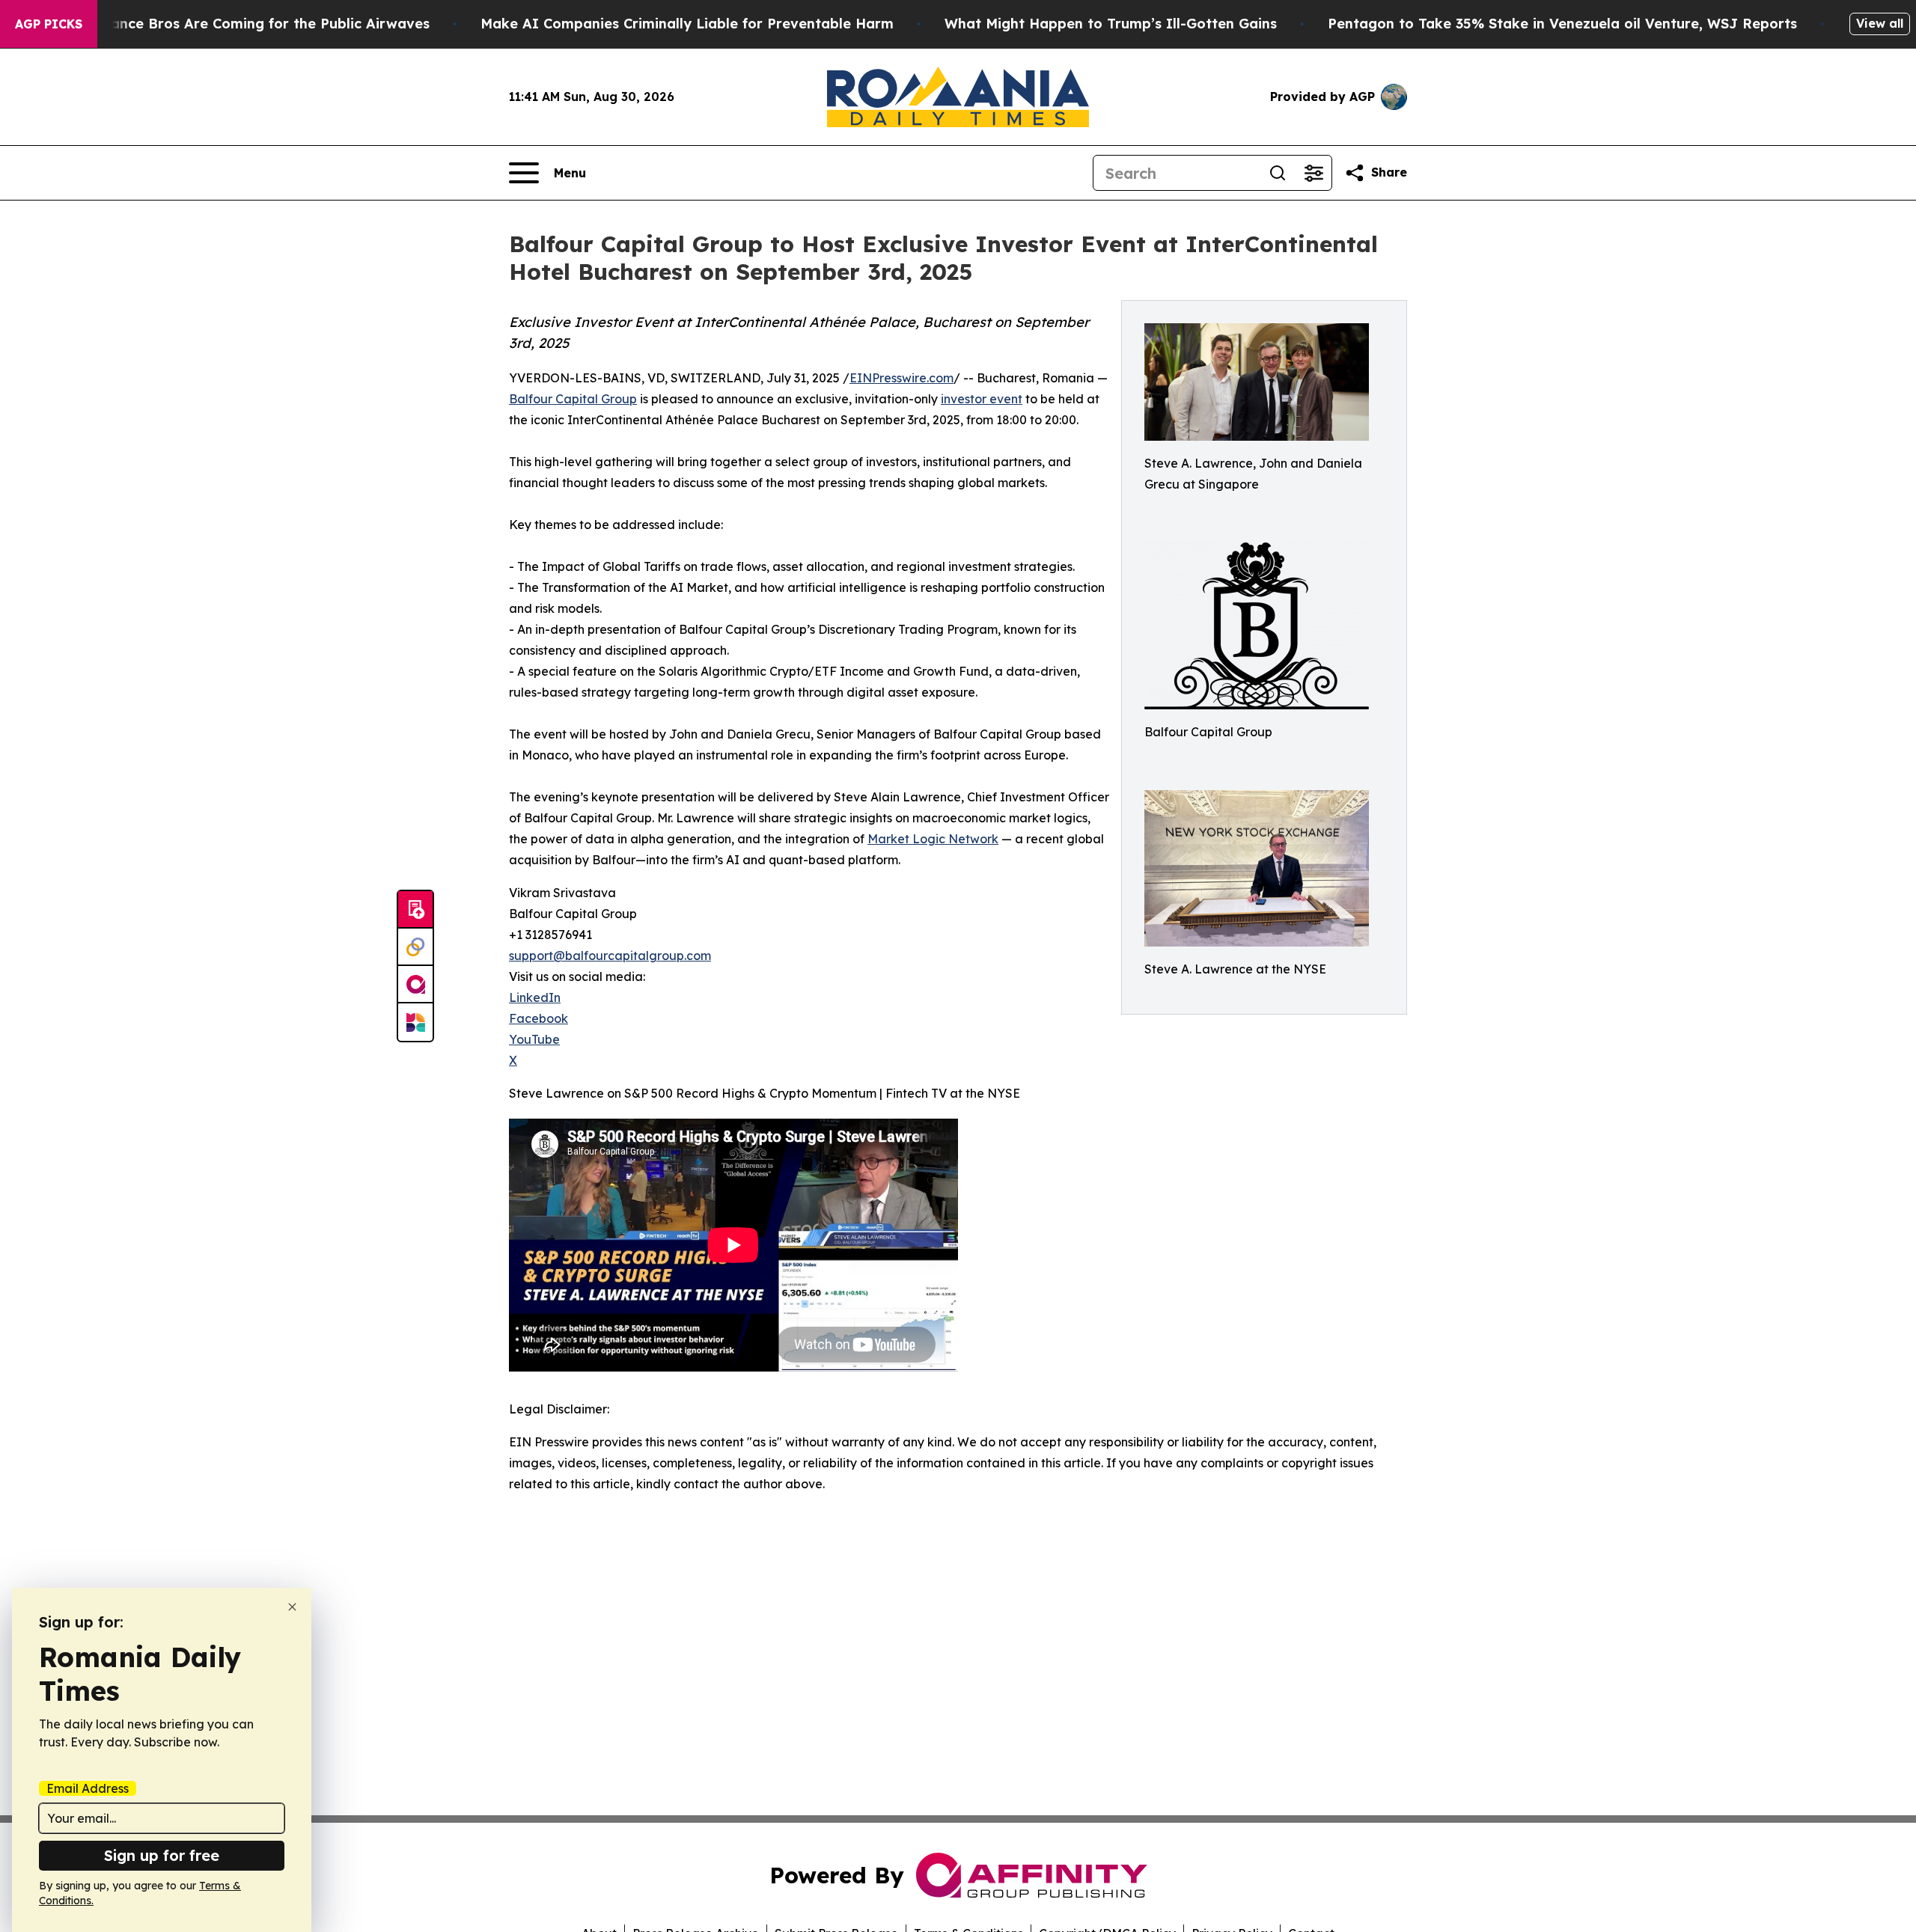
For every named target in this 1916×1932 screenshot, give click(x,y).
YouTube (534, 1039)
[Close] (292, 1607)
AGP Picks (49, 24)
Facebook (539, 1018)
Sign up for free (162, 1855)
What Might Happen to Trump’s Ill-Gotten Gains (1111, 24)
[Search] (1278, 173)
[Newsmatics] (415, 1022)
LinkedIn (535, 997)
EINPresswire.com (901, 378)
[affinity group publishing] (415, 985)
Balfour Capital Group (573, 399)
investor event (982, 399)
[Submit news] (415, 910)
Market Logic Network (933, 839)
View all (1880, 23)
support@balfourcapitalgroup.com (610, 956)
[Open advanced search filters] (1314, 173)
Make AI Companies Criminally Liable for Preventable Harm (687, 24)
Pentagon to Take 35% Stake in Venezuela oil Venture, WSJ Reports (1562, 24)
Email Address (88, 1788)
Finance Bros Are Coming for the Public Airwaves (260, 24)
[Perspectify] (415, 947)
